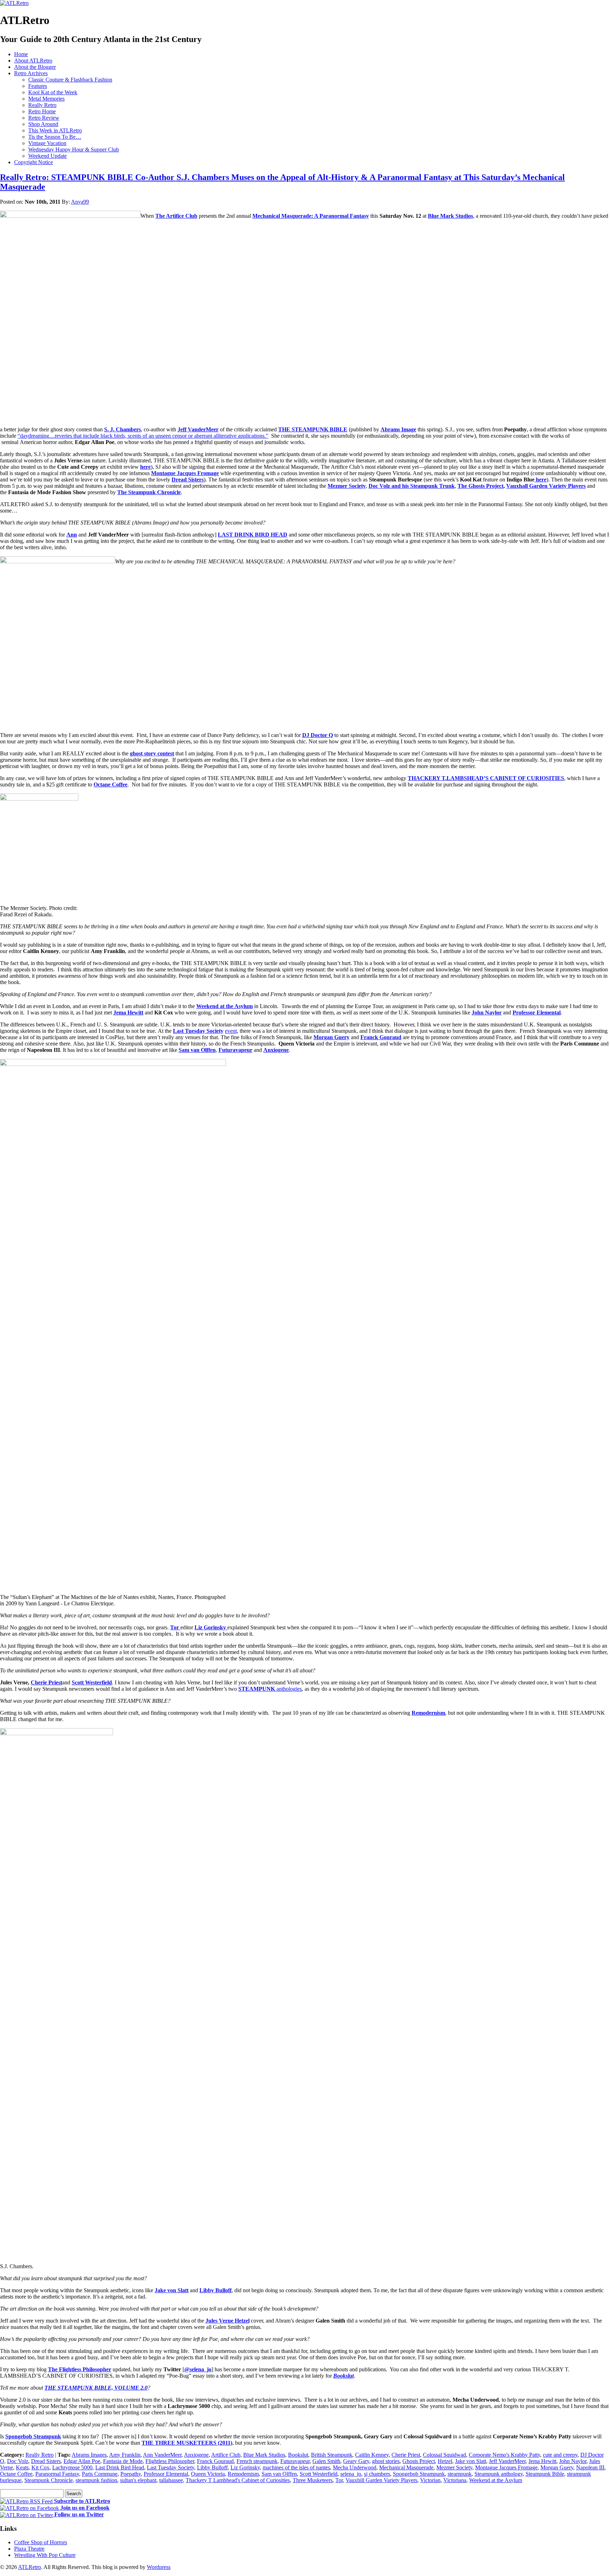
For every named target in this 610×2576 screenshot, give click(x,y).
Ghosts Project (419, 2461)
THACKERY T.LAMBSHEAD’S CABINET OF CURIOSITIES (486, 778)
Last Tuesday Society (198, 1031)
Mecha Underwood (355, 2467)
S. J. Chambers (122, 429)
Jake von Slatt (172, 2290)
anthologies (270, 1689)
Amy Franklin (125, 2455)
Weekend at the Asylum (225, 1006)
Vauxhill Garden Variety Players (381, 2480)
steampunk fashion (96, 2480)
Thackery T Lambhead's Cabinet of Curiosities (238, 2480)
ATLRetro (29, 2567)
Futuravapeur (235, 1050)
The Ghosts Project (480, 486)
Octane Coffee (110, 784)
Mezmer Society (347, 486)
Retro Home (42, 111)
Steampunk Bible (545, 2474)
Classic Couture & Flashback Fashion (70, 80)
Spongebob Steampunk (33, 2436)
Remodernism (428, 1713)
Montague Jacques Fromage (185, 473)
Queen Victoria (208, 2474)
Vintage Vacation (47, 143)
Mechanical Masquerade (406, 2467)
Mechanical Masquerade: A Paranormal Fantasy (311, 216)
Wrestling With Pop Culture (45, 2555)
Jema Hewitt (128, 1013)
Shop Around (43, 124)
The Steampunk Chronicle (149, 492)
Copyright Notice (34, 162)
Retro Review (44, 118)
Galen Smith (326, 2461)
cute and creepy (560, 2455)
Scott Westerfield (92, 1682)
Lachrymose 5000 (72, 2467)
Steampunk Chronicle (49, 2480)
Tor (175, 1627)
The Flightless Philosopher (80, 2369)
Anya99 (80, 202)
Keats (22, 2467)
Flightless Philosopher (170, 2461)
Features (38, 86)
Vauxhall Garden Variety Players (546, 486)
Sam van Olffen (197, 1050)
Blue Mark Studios (450, 216)
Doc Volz (18, 2461)
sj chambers (377, 2474)
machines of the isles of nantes (296, 2467)
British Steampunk (332, 2455)
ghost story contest (152, 753)
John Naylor (487, 1013)
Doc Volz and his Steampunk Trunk (412, 486)
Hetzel (445, 2461)
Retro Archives (31, 73)
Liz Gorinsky (245, 2467)
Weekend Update (47, 156)
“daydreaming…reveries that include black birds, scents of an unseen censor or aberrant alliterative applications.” (143, 436)
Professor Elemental (537, 1013)
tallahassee (171, 2480)
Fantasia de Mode (123, 2461)
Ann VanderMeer (162, 2455)
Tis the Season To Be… (55, 137)
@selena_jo (198, 2369)
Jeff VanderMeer (198, 429)
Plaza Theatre (29, 2549)
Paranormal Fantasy (57, 2474)
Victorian (430, 2480)
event (231, 1031)
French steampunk (257, 2461)
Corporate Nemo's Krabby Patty (504, 2455)
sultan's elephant (138, 2480)
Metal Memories (46, 99)
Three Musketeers (313, 2480)
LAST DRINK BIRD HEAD (253, 535)
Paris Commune (100, 2474)
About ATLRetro (33, 61)
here (145, 467)
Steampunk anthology (499, 2474)
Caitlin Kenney (372, 2455)
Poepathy (131, 2474)
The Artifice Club (176, 216)
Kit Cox (40, 2467)
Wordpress (159, 2567)
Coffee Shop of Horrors (41, 2542)
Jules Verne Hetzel (228, 2321)
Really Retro (42, 105)
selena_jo (351, 2474)
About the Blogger (35, 67)
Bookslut (343, 2376)
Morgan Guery (331, 1037)
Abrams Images (89, 2455)
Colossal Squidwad (444, 2455)
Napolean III (590, 2467)
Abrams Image (398, 429)
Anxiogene (276, 1050)
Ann (72, 535)
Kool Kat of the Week (53, 92)
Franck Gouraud (381, 1037)
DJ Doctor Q (318, 735)
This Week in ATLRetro (55, 130)
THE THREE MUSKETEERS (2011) (187, 2443)
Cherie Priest (46, 1682)
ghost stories (386, 2461)
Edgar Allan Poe (82, 2461)
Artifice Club (226, 2455)
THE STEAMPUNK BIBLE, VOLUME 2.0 (96, 2388)
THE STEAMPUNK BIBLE (313, 429)
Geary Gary (356, 2461)
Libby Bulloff (216, 2290)
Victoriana (455, 2480)
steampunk (460, 2474)
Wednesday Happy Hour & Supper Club (74, 149)
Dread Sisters (188, 480)
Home (21, 54)
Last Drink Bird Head (120, 2467)
